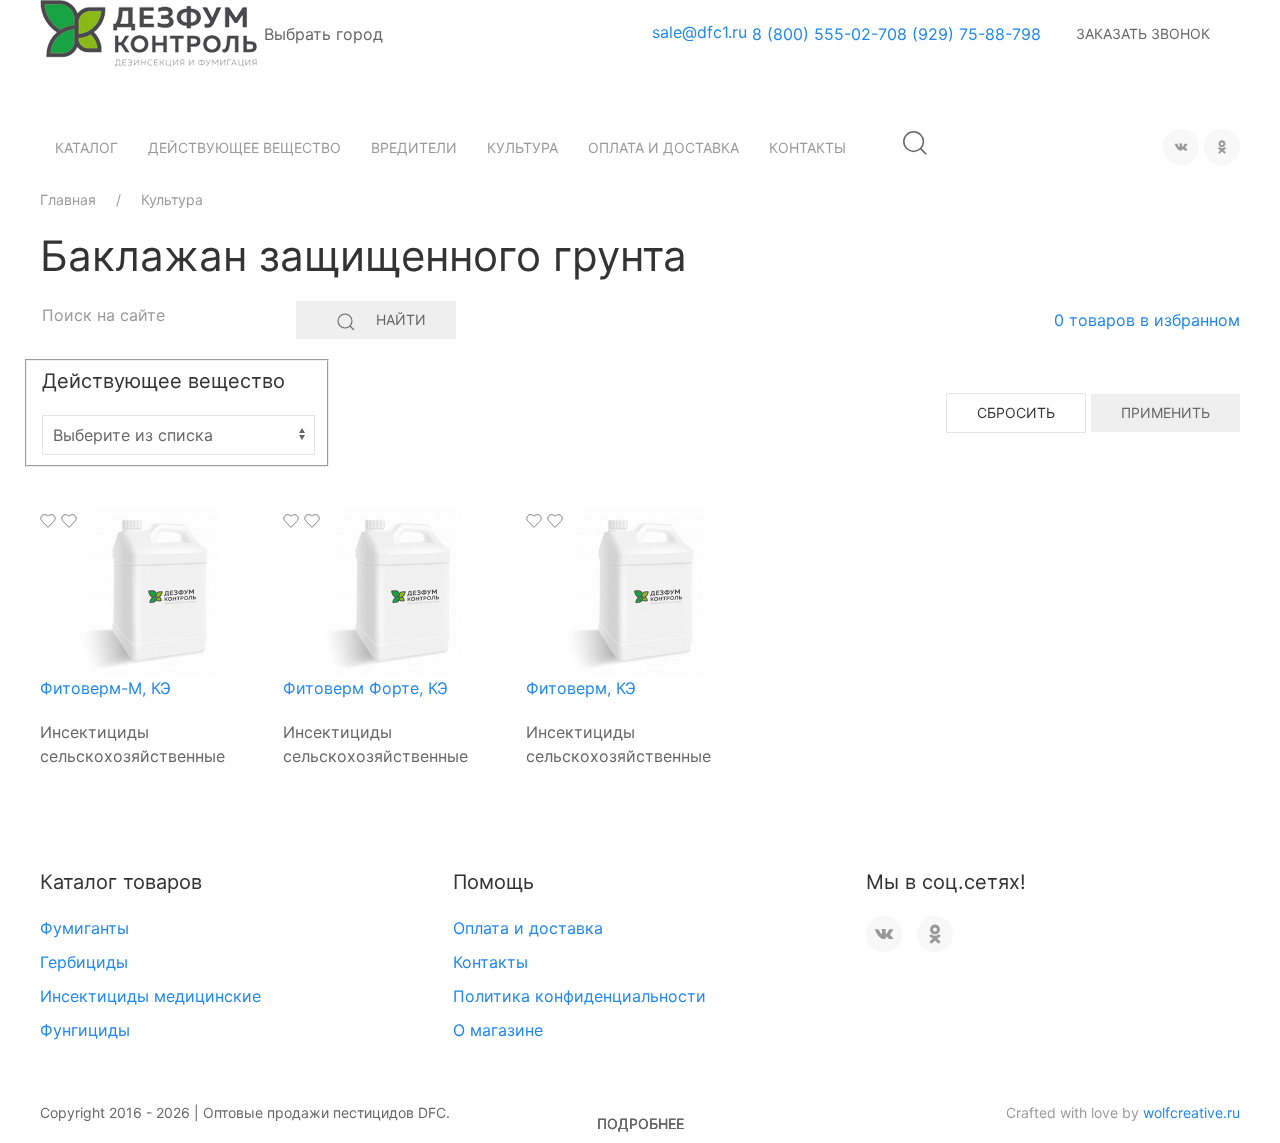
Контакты (807, 147)
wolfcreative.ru (1191, 1112)
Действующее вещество (244, 147)
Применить (1165, 412)
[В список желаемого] (48, 521)
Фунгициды (85, 1030)
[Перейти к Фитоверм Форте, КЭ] (397, 590)
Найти (401, 319)
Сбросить (1016, 412)
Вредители (414, 147)
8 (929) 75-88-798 (969, 34)
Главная (68, 199)
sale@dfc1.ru (699, 32)
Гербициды (84, 962)
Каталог (86, 147)
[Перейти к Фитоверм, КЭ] (640, 590)
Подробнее (640, 1123)
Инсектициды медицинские (150, 996)
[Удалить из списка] (69, 521)
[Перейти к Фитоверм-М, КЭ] (154, 590)
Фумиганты (84, 928)
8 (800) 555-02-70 (824, 34)
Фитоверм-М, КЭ (105, 688)
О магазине (498, 1030)
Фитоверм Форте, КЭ (365, 688)
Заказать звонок (1143, 33)
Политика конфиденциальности (579, 996)
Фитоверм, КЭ (581, 688)
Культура (522, 147)
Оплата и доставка (663, 147)
